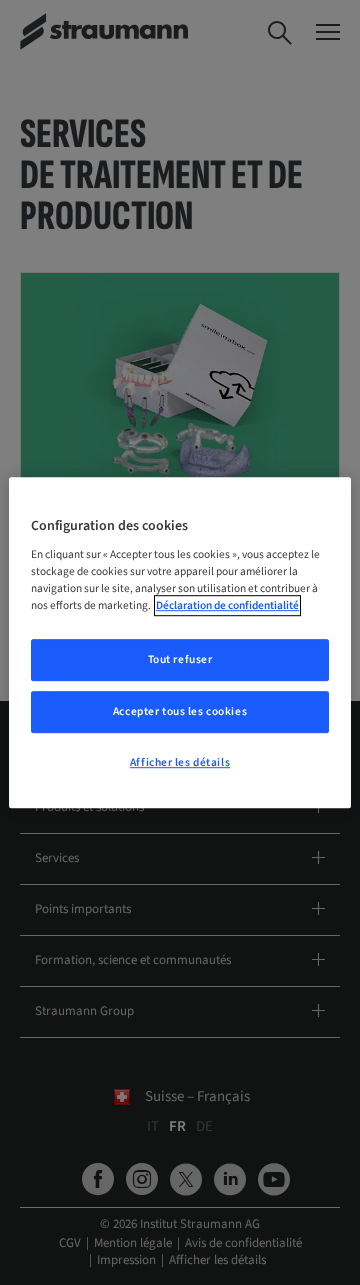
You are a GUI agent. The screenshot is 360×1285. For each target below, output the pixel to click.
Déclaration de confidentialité (227, 605)
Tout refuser (180, 660)
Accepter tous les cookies (180, 711)
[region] (180, 643)
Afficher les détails (180, 762)
